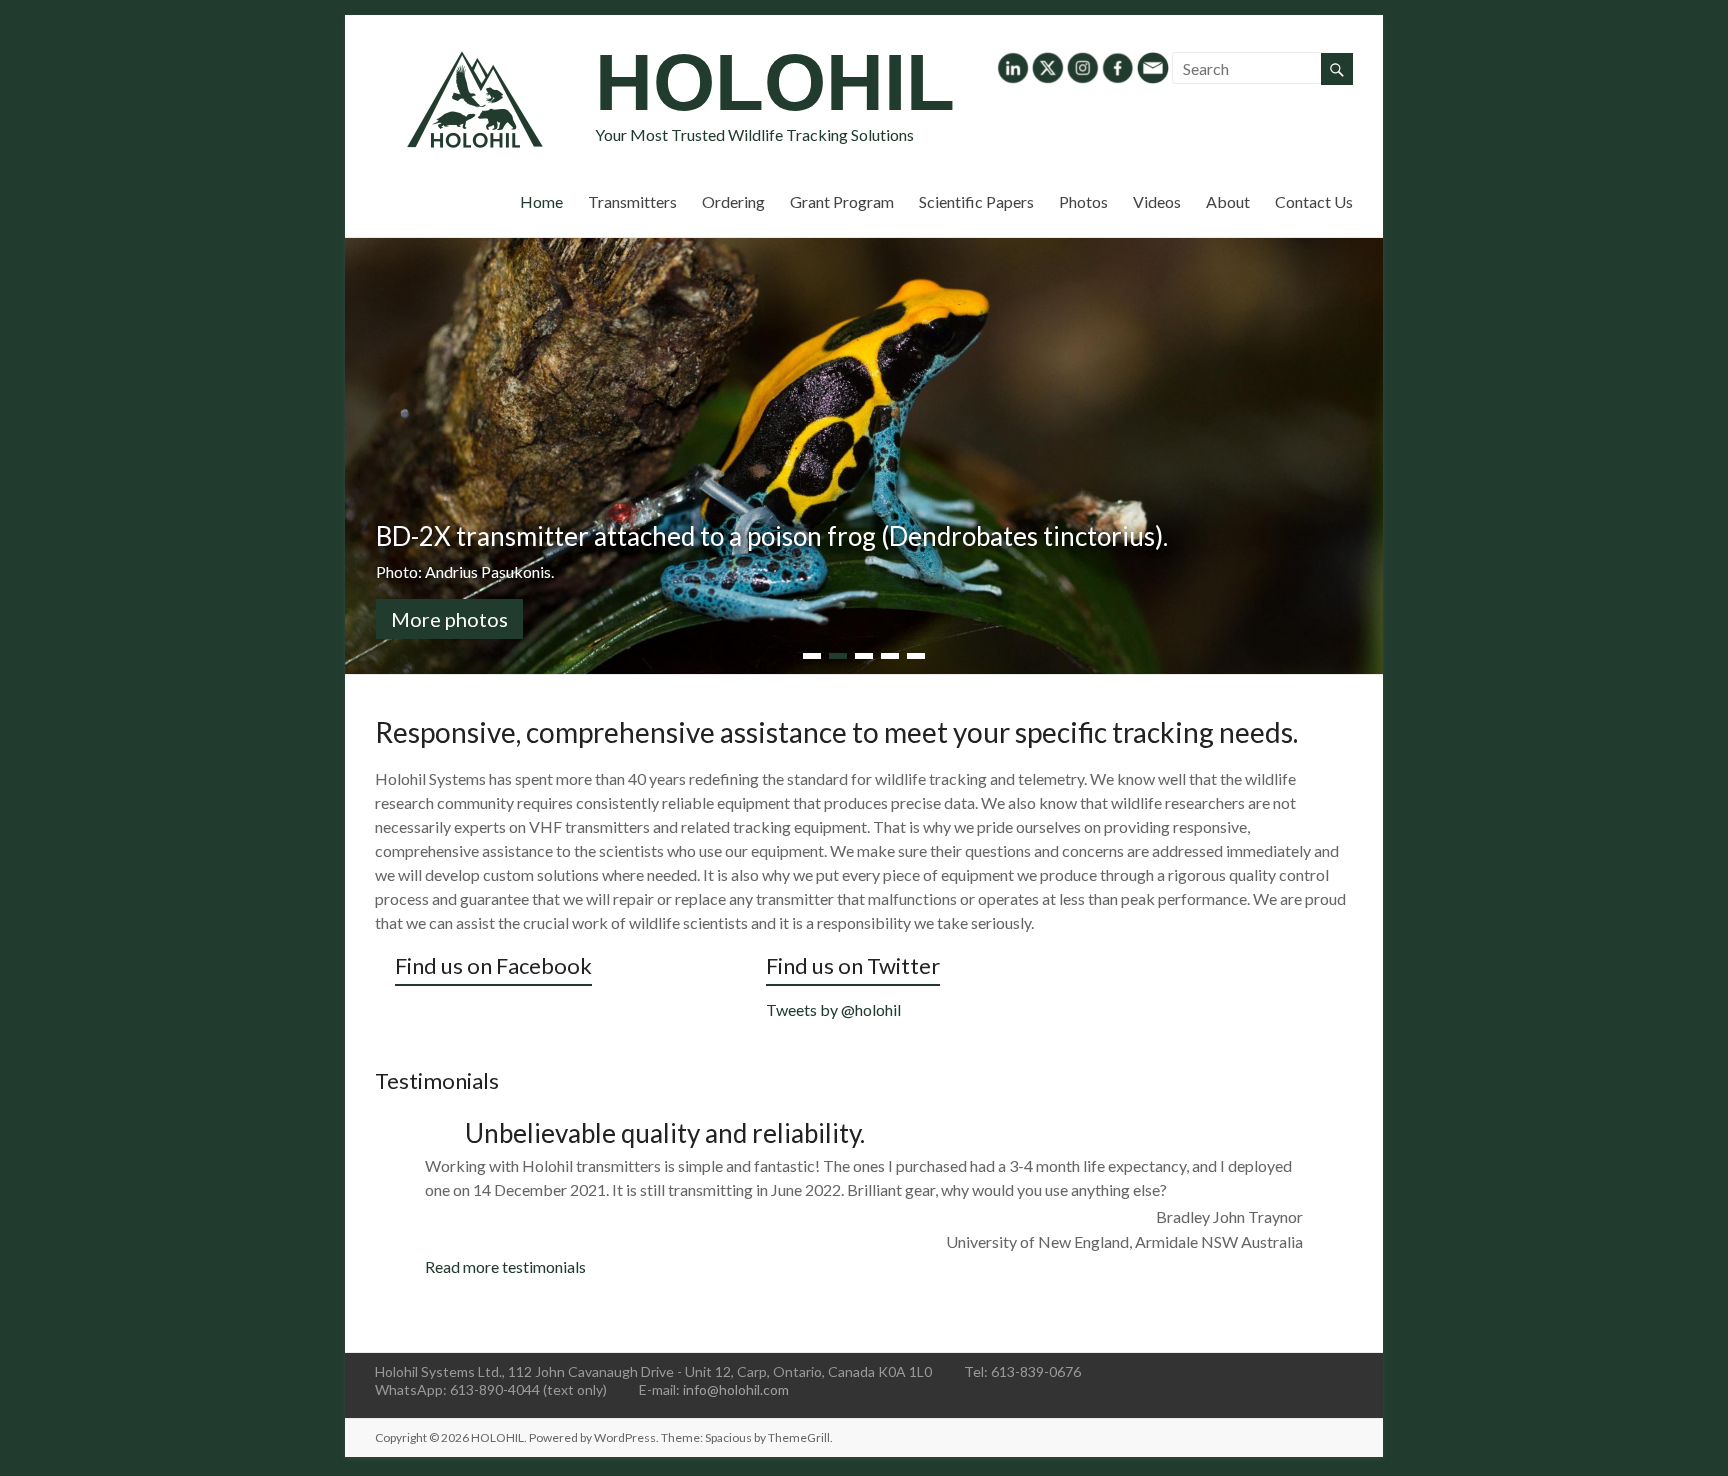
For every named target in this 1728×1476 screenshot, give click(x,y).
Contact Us (1314, 201)
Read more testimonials (505, 1266)
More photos (449, 619)
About (1228, 201)
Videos (1157, 201)
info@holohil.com (736, 1389)
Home (541, 201)
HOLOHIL (775, 82)
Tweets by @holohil (833, 1009)
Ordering (733, 201)
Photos (1083, 201)
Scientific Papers (976, 201)
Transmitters (632, 201)
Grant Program (842, 201)
